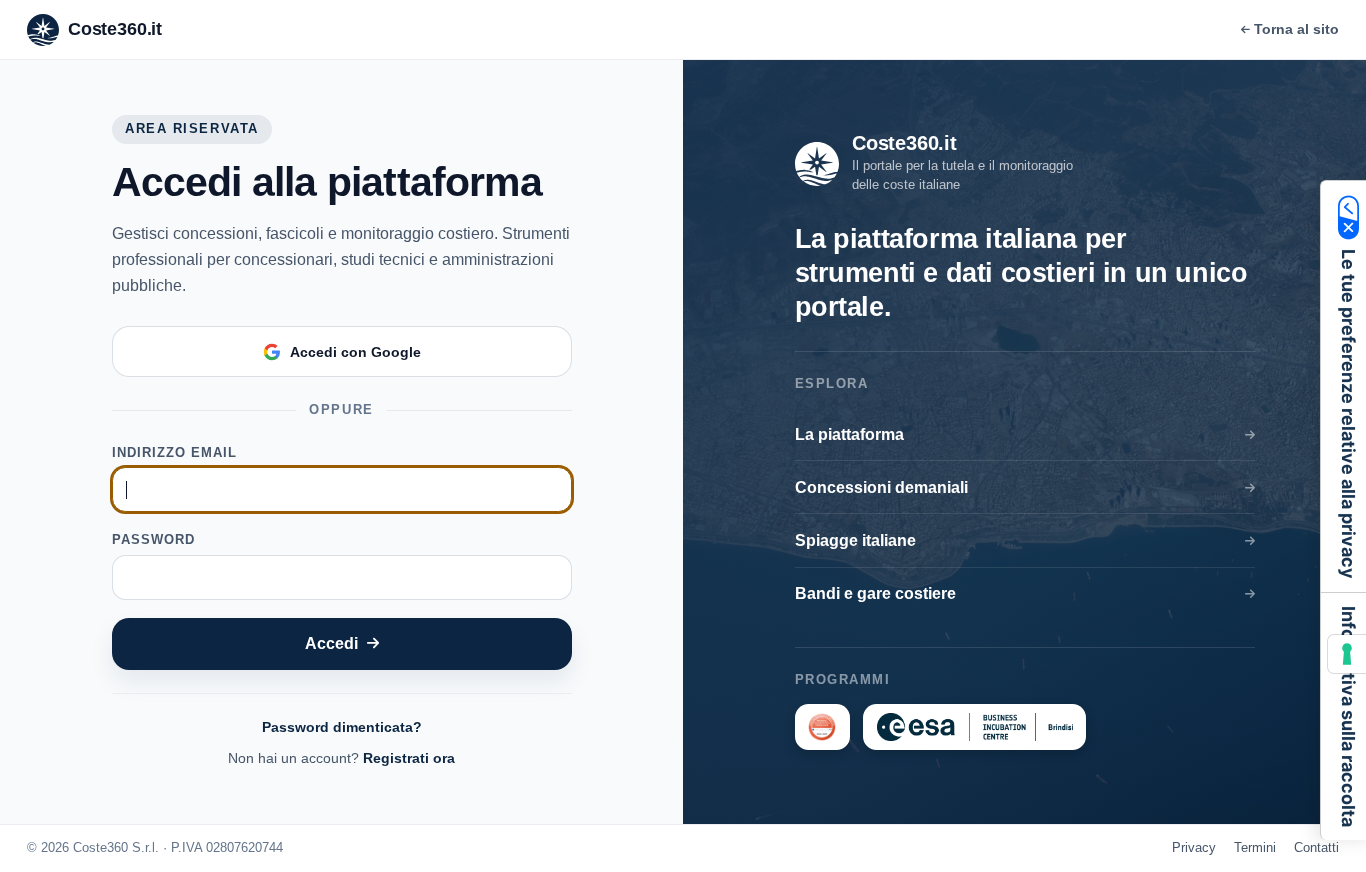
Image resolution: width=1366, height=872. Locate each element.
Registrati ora (409, 758)
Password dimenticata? (342, 727)
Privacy (1194, 847)
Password (153, 539)
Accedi (331, 643)
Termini (1255, 847)
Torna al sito (1296, 29)
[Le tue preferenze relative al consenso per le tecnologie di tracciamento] (1347, 654)
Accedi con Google (355, 352)
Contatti (1316, 847)
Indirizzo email (175, 452)
